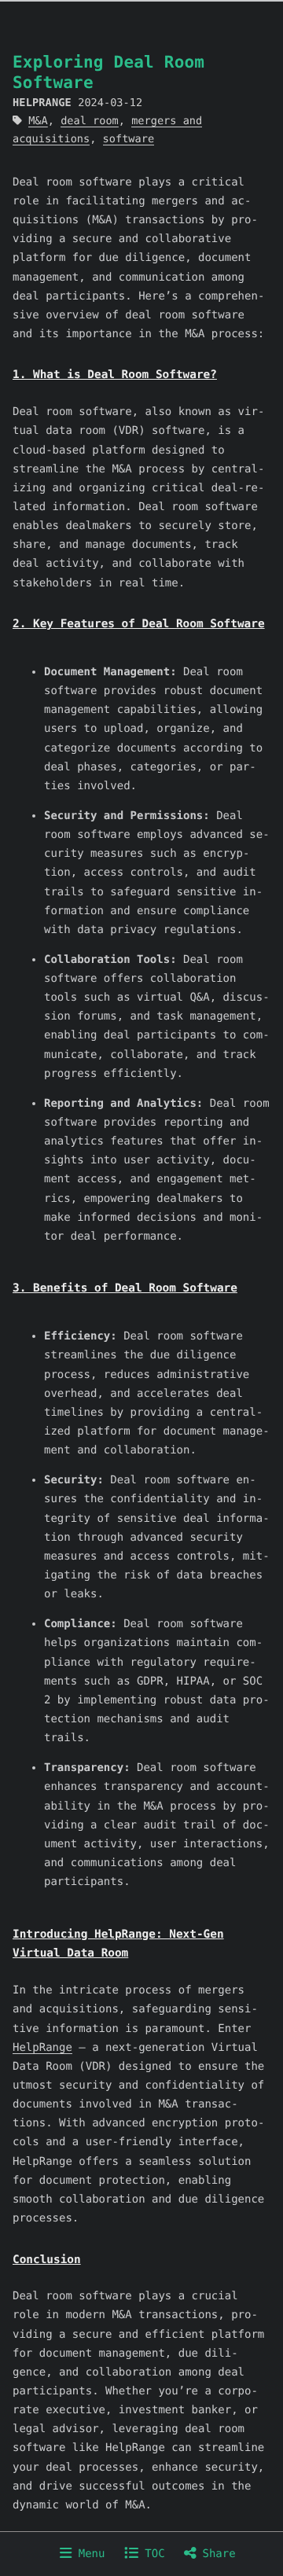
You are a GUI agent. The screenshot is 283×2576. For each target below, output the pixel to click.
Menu (88, 2554)
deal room (90, 121)
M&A (38, 121)
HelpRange (42, 2048)
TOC (152, 2554)
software (129, 139)
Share (216, 2554)
